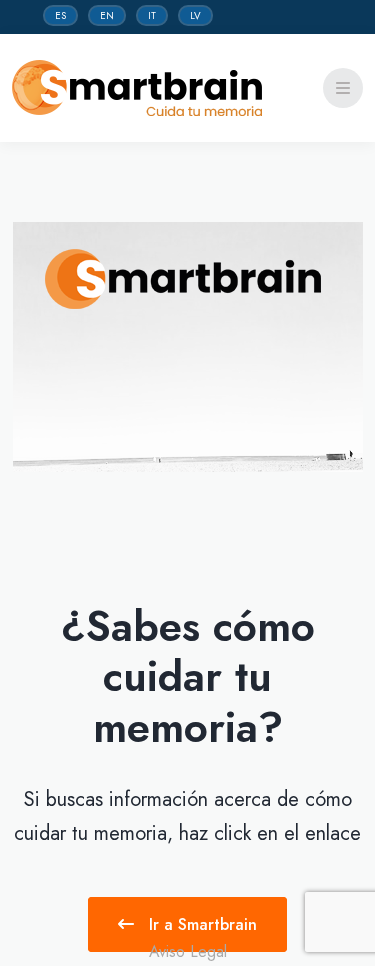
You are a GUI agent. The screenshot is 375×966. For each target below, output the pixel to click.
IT (152, 15)
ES (60, 15)
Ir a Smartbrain (200, 924)
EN (107, 15)
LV (195, 15)
